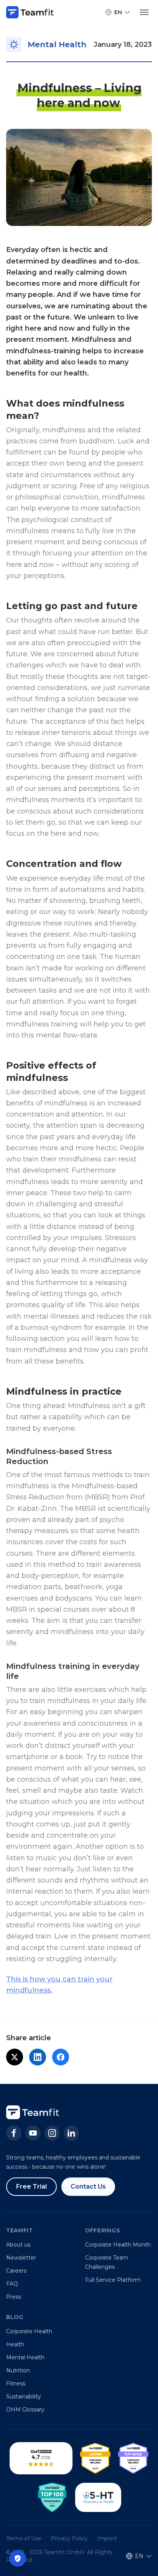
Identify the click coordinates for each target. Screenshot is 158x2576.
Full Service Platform (113, 2280)
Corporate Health (29, 2331)
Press (14, 2297)
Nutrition (18, 2370)
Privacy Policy (69, 2538)
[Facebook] (14, 2133)
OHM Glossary (25, 2410)
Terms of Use (24, 2538)
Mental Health (25, 2357)
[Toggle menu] (144, 12)
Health (15, 2344)
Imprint (107, 2538)
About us (18, 2245)
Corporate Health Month (118, 2245)
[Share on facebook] (61, 2057)
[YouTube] (33, 2133)
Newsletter (21, 2258)
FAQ (12, 2284)
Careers (16, 2271)
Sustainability (24, 2396)
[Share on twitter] (15, 2057)
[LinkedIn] (71, 2133)
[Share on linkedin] (38, 2057)
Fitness (16, 2383)
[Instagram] (52, 2133)
